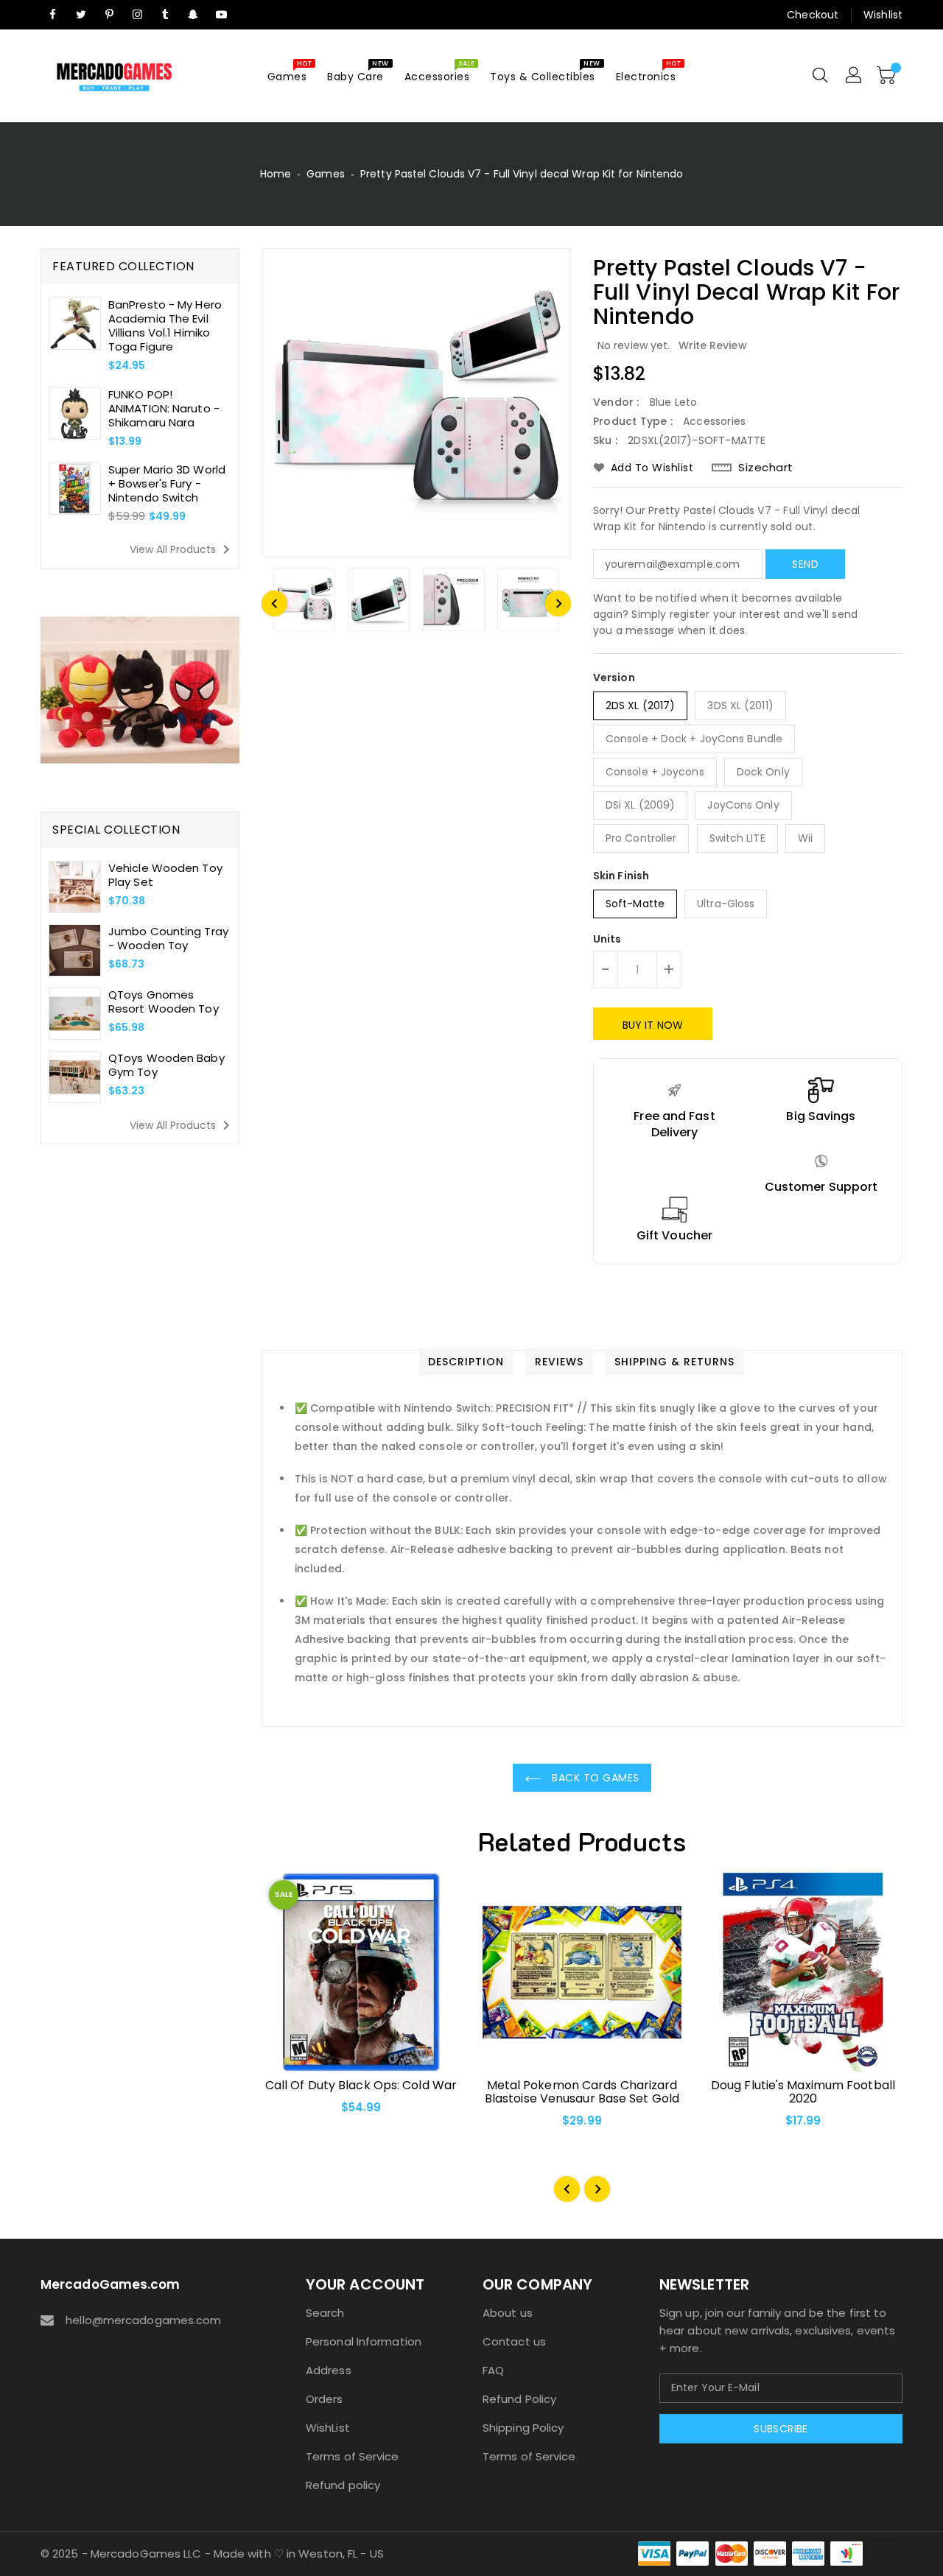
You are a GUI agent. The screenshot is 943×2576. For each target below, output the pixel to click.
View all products (182, 549)
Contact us (514, 2341)
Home (276, 174)
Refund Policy (519, 2399)
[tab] (466, 1362)
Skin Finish (621, 876)
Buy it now (653, 1025)
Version (614, 678)
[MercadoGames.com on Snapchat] (194, 15)
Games (326, 174)
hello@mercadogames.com (143, 2320)
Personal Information (364, 2341)
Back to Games (594, 1778)
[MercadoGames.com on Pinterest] (109, 15)
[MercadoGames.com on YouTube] (222, 15)
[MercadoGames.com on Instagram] (137, 15)
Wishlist (883, 15)
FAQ (493, 2370)
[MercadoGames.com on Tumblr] (165, 15)
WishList (328, 2428)
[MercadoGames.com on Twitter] (81, 15)
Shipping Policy (523, 2428)
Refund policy (343, 2485)
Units (607, 939)
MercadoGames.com (111, 2284)
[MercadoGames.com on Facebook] (53, 15)
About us (508, 2313)
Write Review (713, 345)
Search (325, 2313)
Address (329, 2370)
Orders (325, 2399)
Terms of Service (353, 2456)
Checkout (813, 15)
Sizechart (766, 468)
